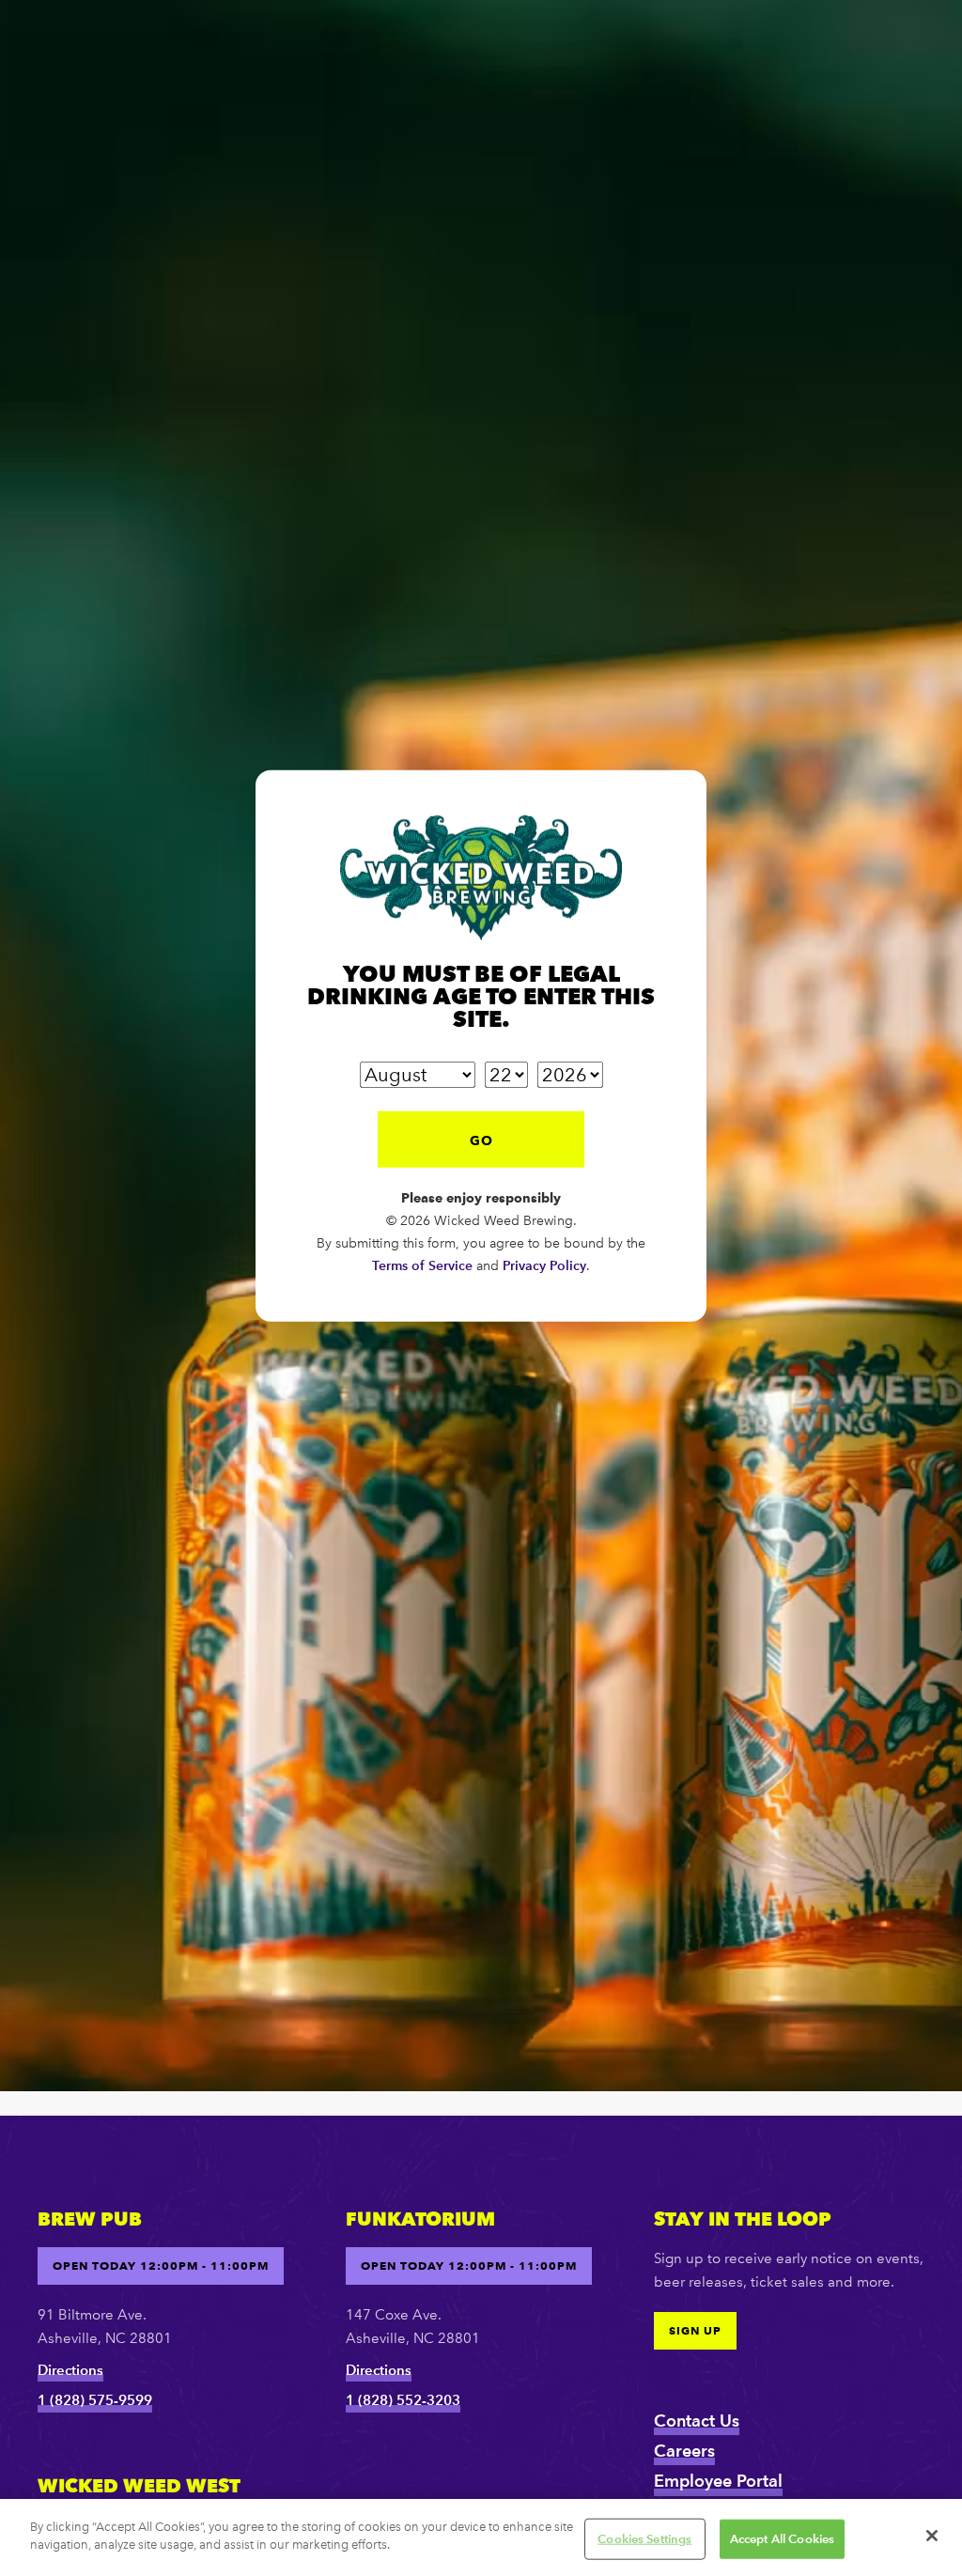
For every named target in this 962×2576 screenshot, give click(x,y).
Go (481, 1382)
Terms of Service (422, 1507)
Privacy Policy (544, 1507)
